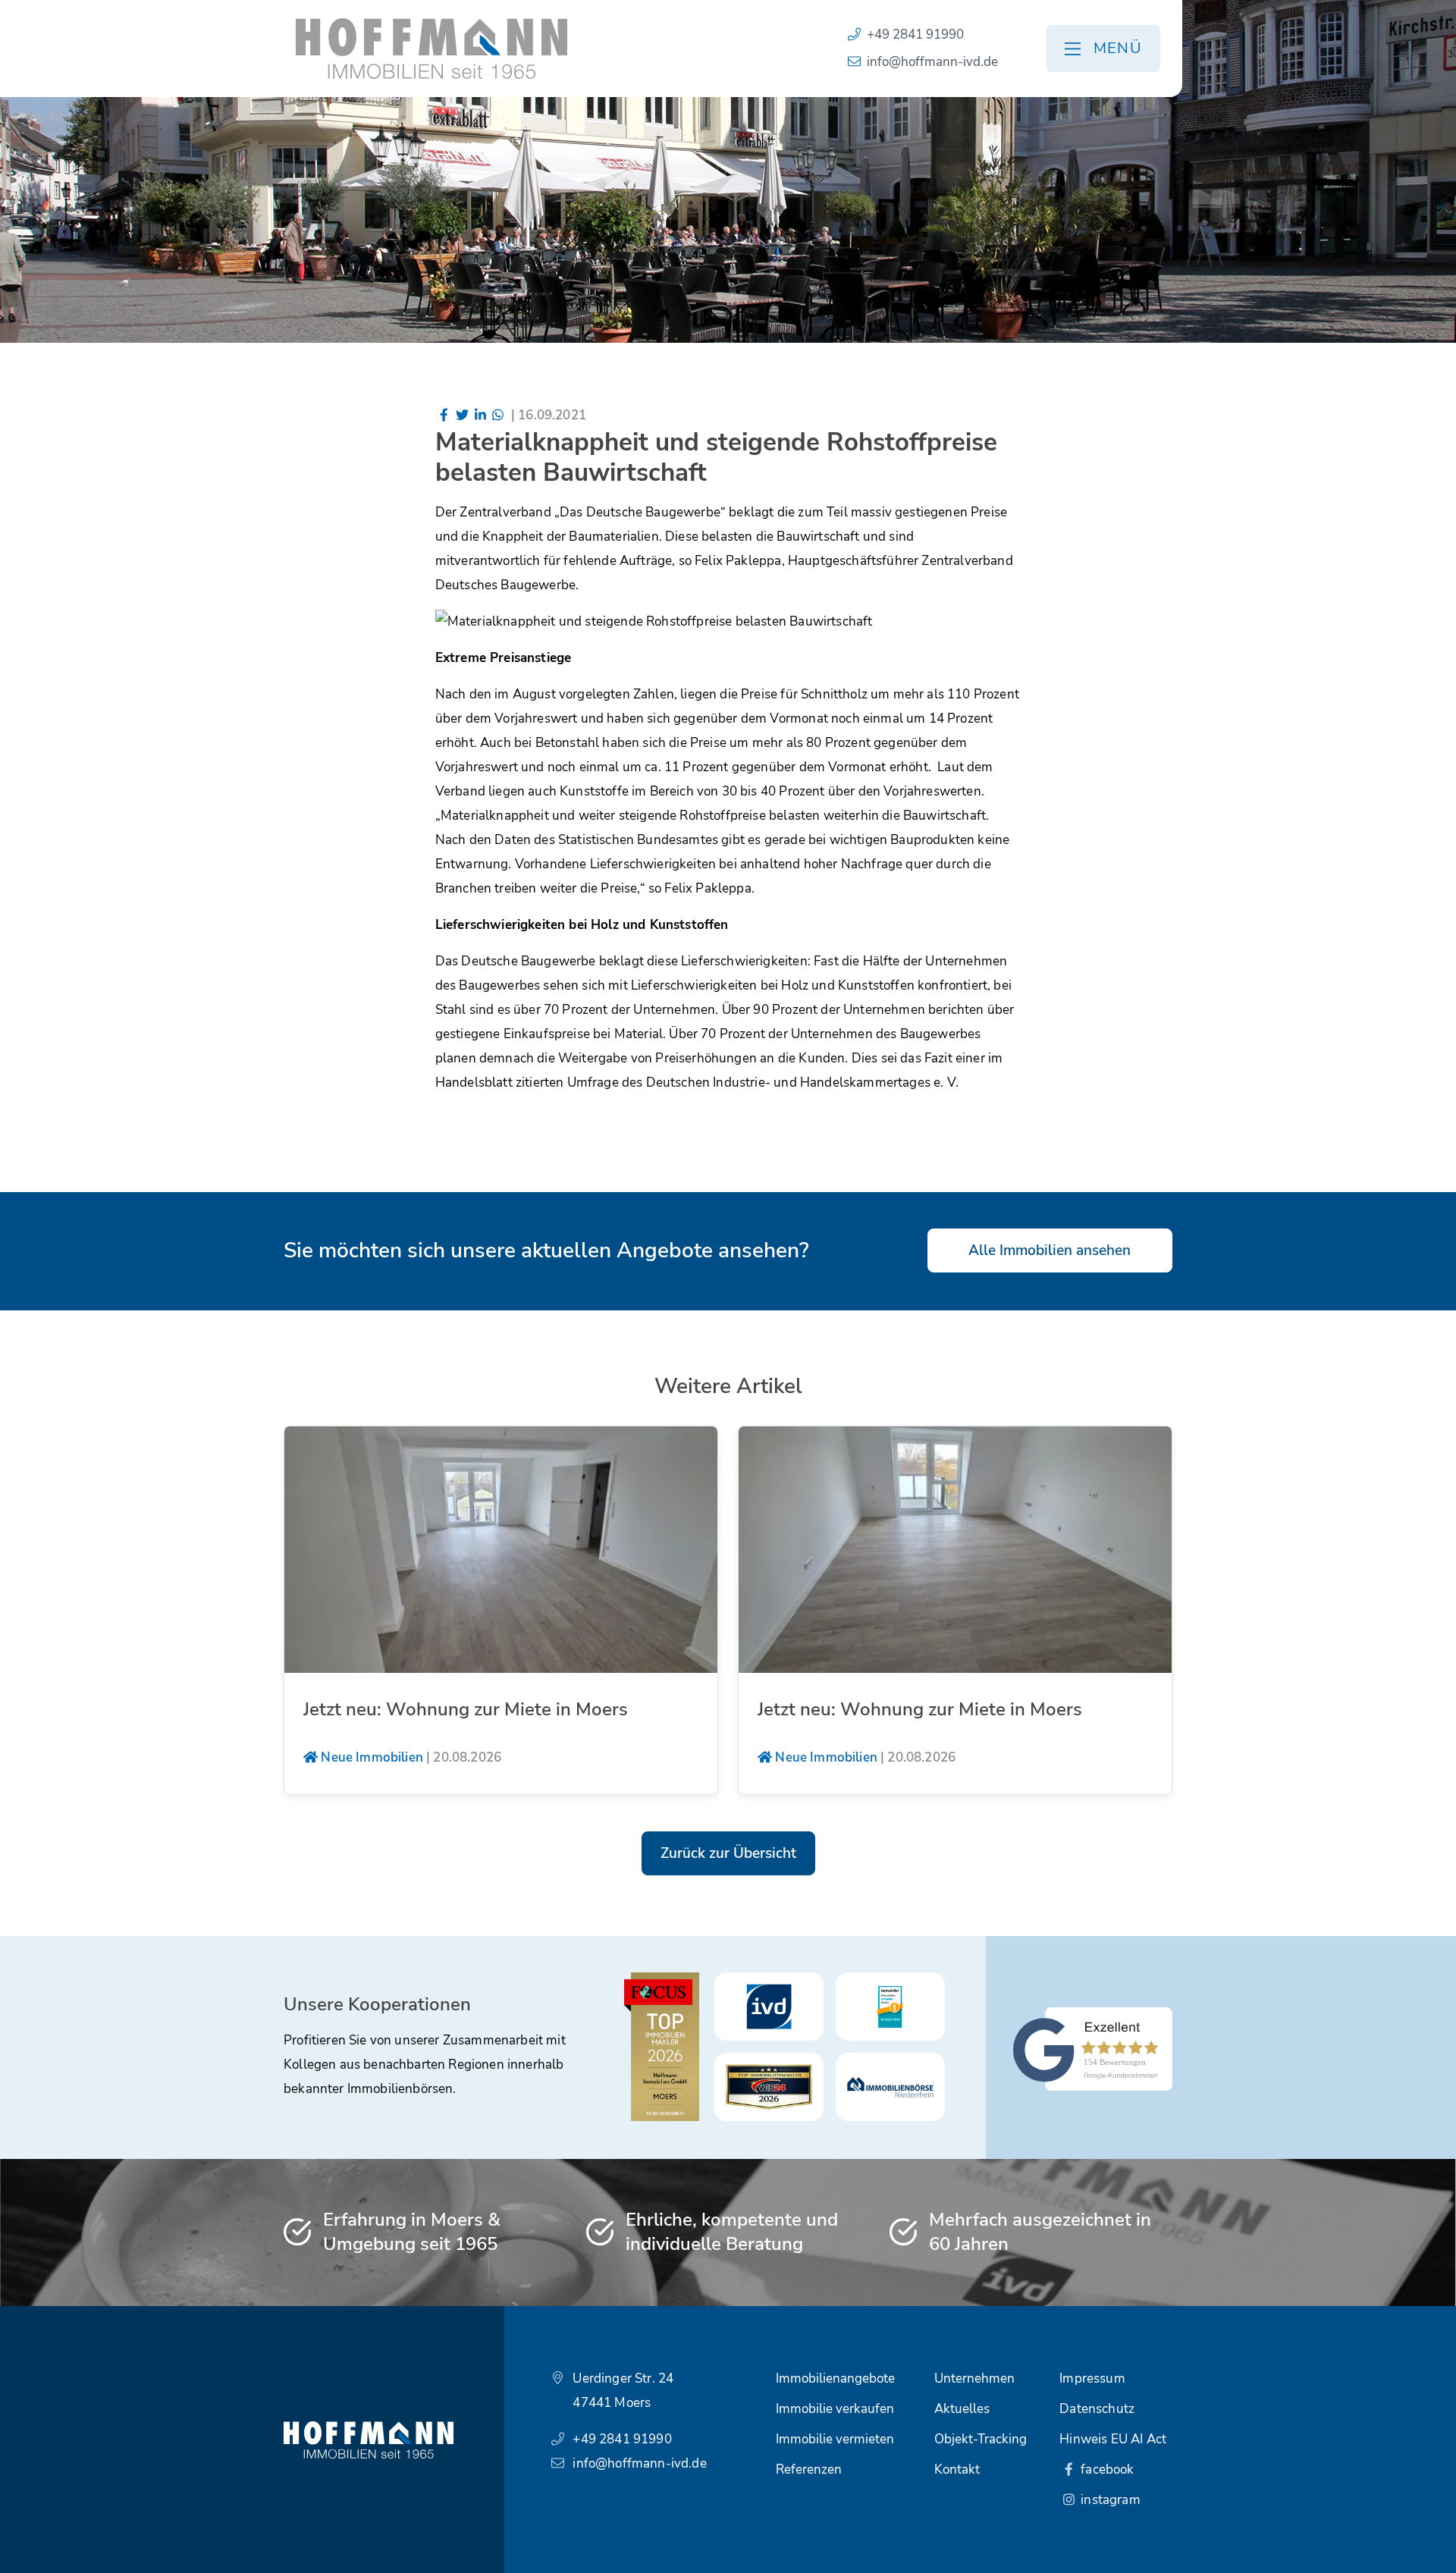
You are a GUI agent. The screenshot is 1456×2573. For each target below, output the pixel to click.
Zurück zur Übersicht (728, 1853)
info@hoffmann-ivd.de (932, 62)
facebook (1106, 2469)
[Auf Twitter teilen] (462, 415)
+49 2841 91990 (915, 35)
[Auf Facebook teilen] (444, 415)
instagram (1109, 2500)
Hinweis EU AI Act (1113, 2439)
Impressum (1092, 2378)
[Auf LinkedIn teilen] (480, 415)
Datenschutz (1097, 2409)
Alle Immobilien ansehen (1050, 1250)
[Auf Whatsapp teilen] (498, 415)
